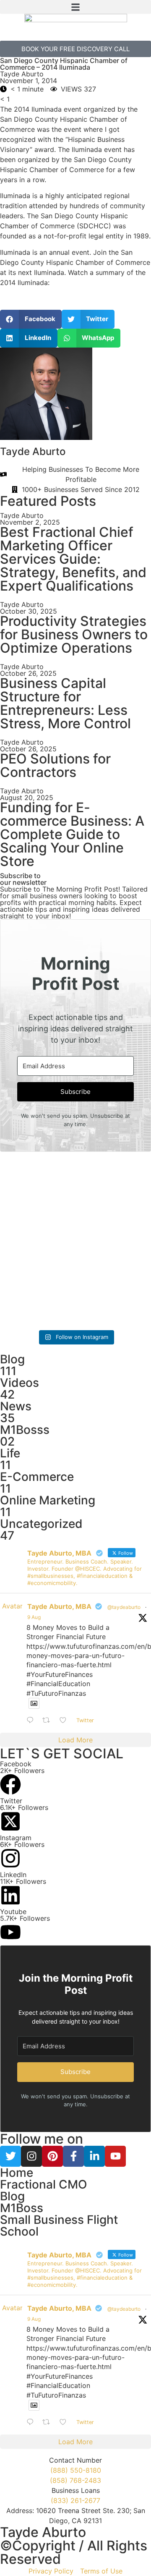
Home (17, 2173)
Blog (12, 1359)
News (16, 1406)
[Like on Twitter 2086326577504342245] (66, 1721)
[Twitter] (10, 2156)
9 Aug (34, 1617)
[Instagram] (31, 2156)
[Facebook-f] (73, 2156)
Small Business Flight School (59, 2226)
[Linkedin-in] (94, 2156)
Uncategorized (41, 1524)
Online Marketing (48, 1500)
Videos (20, 1383)
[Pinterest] (52, 2156)
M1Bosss (25, 1430)
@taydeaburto (124, 1607)
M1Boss (22, 2208)
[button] (75, 7)
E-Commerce (37, 1477)
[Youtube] (115, 2156)
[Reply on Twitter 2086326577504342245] (32, 1721)
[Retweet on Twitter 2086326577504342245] (49, 1721)
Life (10, 1453)
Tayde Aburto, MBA (59, 1606)
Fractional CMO (44, 2184)
